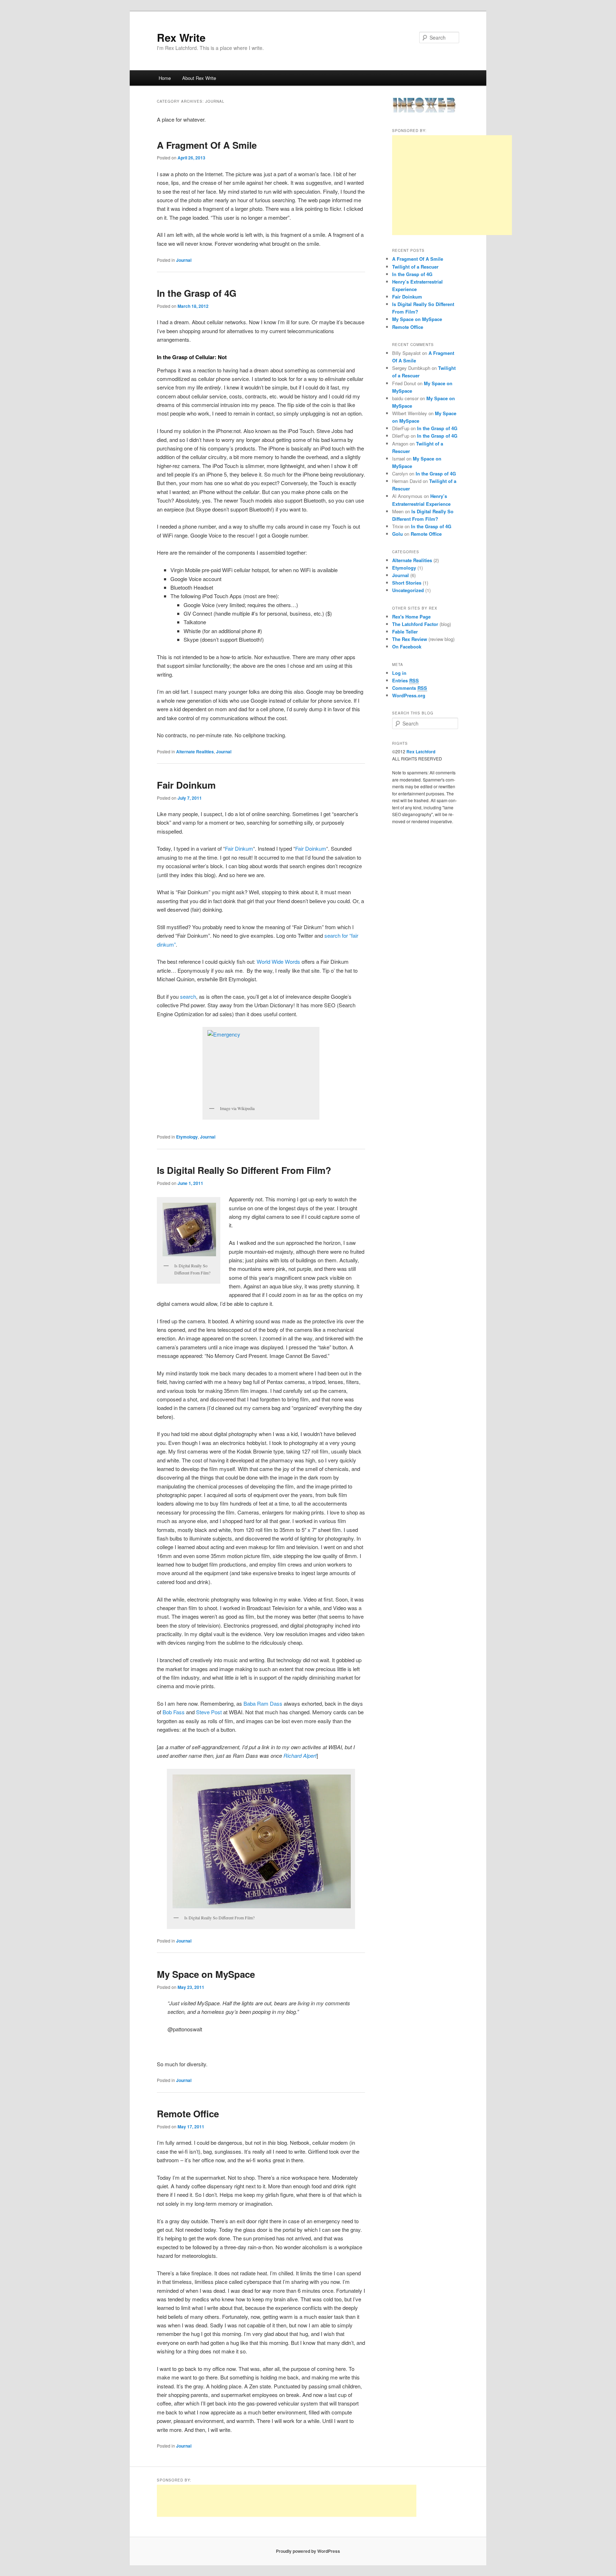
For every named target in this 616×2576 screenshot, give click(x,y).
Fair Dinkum (239, 848)
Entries (405, 680)
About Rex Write (199, 78)
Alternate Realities (195, 752)
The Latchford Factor (415, 624)
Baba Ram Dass (263, 1703)
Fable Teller (405, 632)
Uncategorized (408, 590)
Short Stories (407, 583)
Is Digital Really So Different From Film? (244, 1170)
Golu (397, 534)
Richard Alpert (300, 1755)
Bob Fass (174, 1712)
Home (165, 78)
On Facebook (407, 646)
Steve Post (209, 1712)
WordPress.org (409, 695)
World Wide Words (278, 961)
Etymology (187, 1137)
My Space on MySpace (206, 1974)
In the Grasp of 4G (197, 293)
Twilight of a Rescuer (415, 267)
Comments (410, 688)
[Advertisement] (452, 185)
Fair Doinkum (186, 785)
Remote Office (188, 2114)
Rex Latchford (421, 752)
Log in (399, 673)
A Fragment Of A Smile (207, 145)
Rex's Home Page (411, 617)
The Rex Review (410, 639)
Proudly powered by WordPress (308, 2551)
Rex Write (181, 37)
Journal (184, 260)
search (188, 996)
